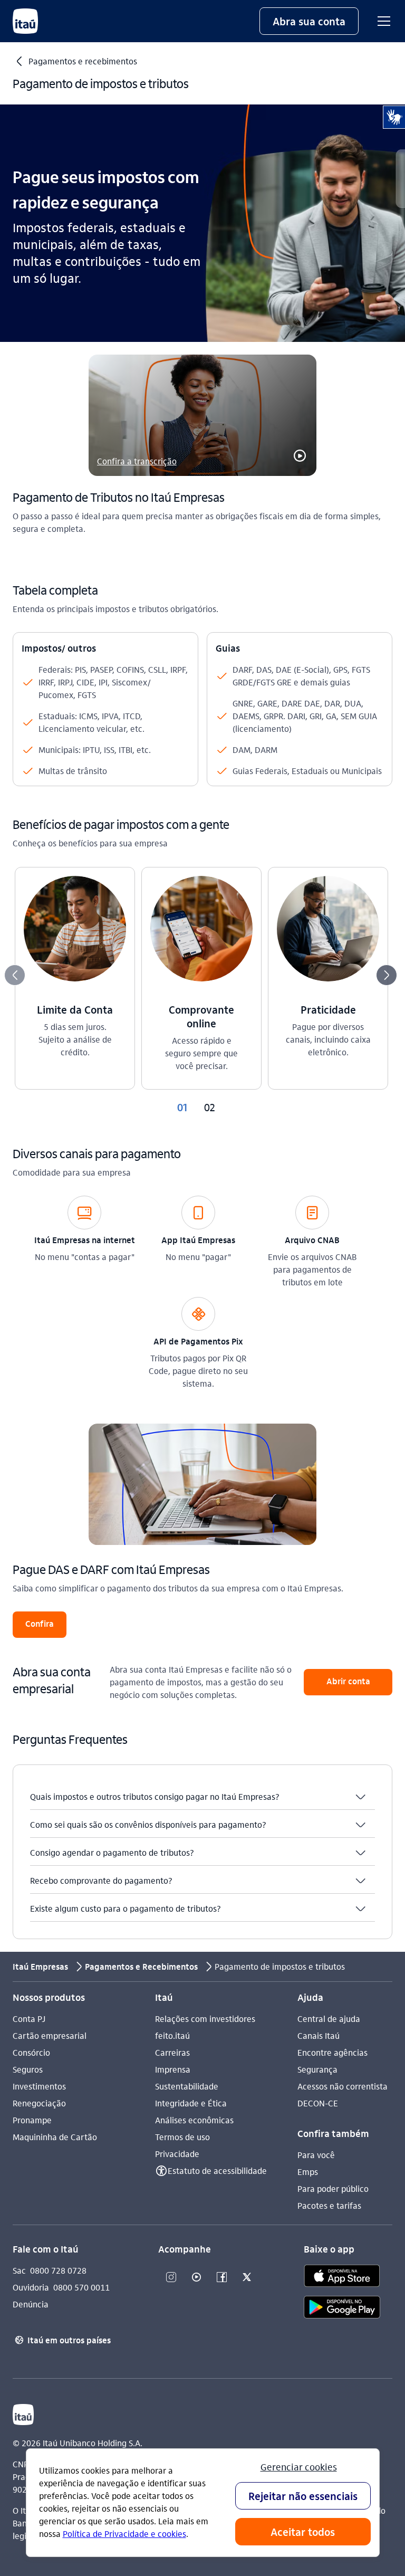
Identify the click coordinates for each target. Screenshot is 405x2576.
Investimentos (39, 2086)
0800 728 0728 (58, 2270)
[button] (309, 21)
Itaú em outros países (63, 2340)
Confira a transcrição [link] (137, 461)
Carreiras (172, 2052)
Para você (316, 2155)
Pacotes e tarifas (329, 2205)
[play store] (342, 2309)
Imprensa (173, 2069)
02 (210, 1107)
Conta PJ (29, 2019)
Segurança (317, 2069)
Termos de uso (182, 2137)
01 (182, 1107)
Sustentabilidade (187, 2086)
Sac (19, 2270)
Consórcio (31, 2052)
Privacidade (177, 2154)
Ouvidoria (31, 2287)
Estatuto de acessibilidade (217, 2170)
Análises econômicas (194, 2120)
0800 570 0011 (81, 2287)
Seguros (28, 2069)
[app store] (342, 2277)
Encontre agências (332, 2052)
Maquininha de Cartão (55, 2137)
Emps (308, 2172)
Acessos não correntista (343, 2086)
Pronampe (32, 2120)
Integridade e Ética (191, 2103)
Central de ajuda (329, 2019)
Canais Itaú (319, 2035)
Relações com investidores (205, 2019)
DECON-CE (318, 2103)
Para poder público (333, 2188)
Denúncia (31, 2304)
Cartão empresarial (50, 2035)
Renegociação (39, 2103)
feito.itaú (172, 2035)
